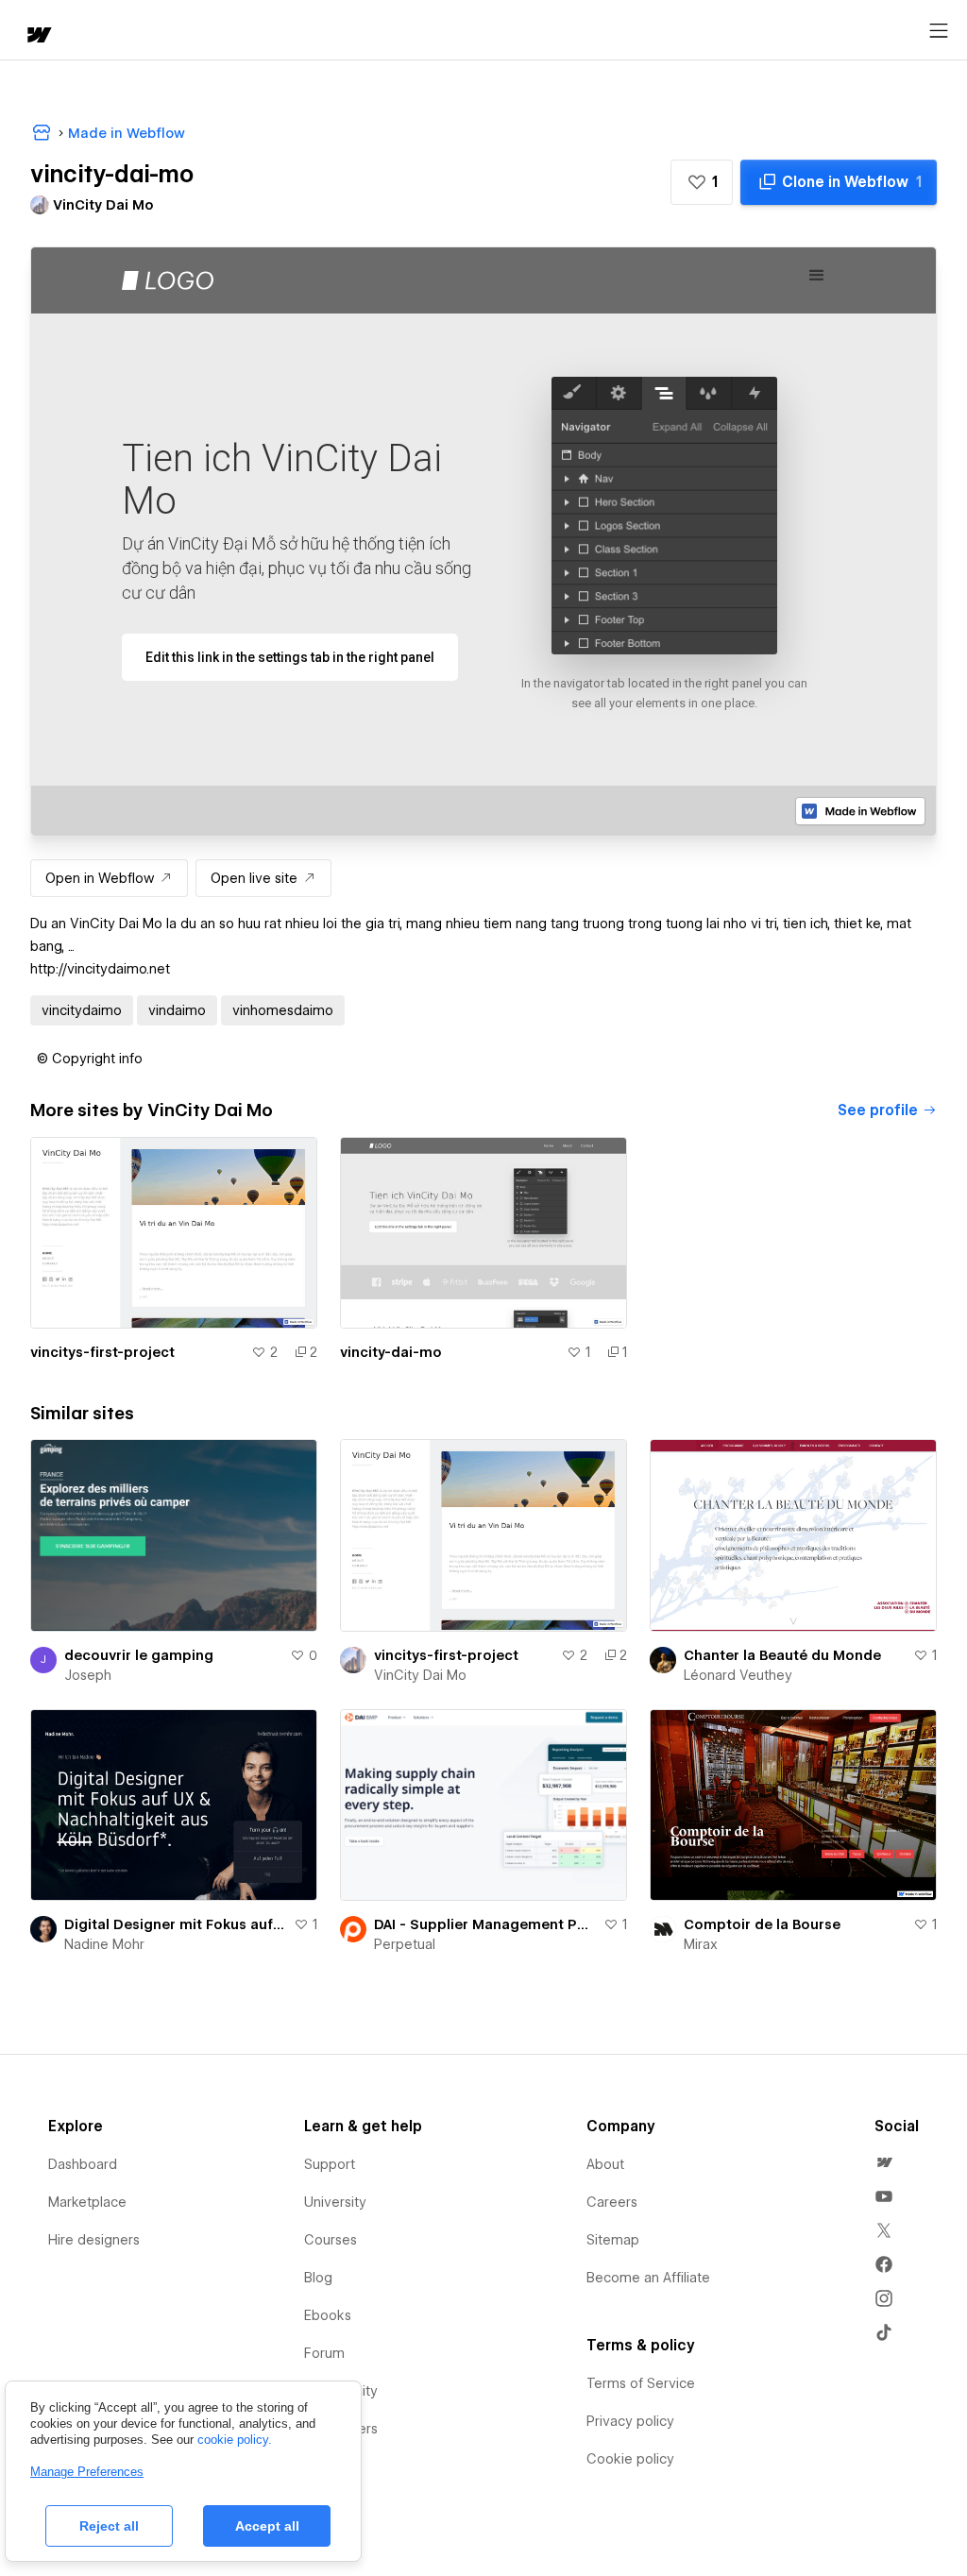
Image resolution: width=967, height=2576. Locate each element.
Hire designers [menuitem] (94, 2240)
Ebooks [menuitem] (328, 2315)
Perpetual (405, 1944)
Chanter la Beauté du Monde (782, 1655)
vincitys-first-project (102, 1352)
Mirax (701, 1944)
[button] (702, 182)
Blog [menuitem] (318, 2278)
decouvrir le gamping (139, 1655)
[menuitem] (884, 2162)
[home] (38, 36)
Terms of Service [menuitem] (641, 2383)
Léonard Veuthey (738, 1675)
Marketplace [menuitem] (87, 2202)
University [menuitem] (335, 2202)
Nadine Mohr (104, 1944)
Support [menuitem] (330, 2164)
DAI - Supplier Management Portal (485, 1924)
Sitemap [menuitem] (613, 2240)
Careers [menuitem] (612, 2202)
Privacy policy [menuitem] (630, 2421)
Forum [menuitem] (324, 2353)
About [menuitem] (605, 2164)
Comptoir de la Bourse (762, 1924)
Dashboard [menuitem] (83, 2164)
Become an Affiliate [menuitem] (648, 2278)
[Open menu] (939, 31)
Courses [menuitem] (331, 2240)
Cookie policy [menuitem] (630, 2459)
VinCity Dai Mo (420, 1675)
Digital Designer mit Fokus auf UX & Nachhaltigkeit (175, 1924)
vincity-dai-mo (391, 1352)
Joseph (88, 1675)
